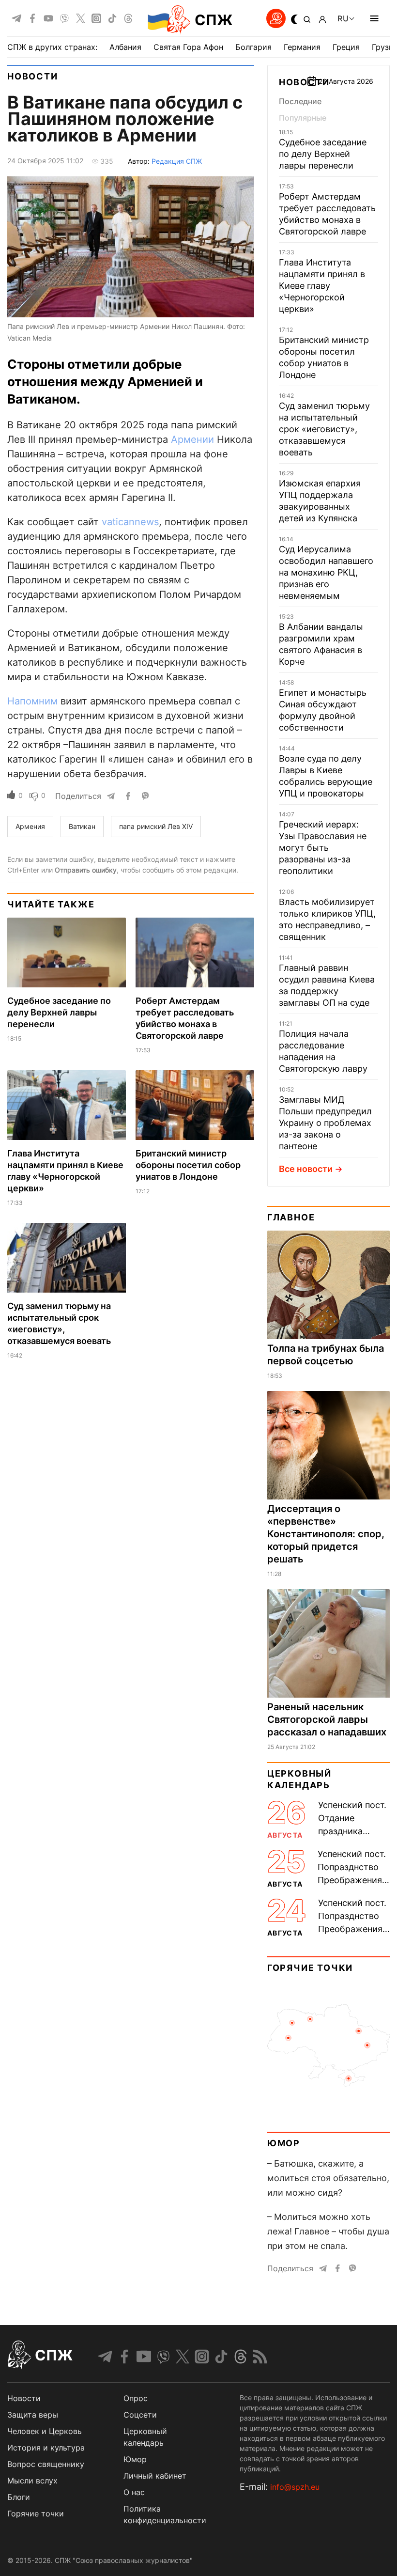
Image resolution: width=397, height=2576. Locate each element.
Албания (125, 47)
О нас (134, 2492)
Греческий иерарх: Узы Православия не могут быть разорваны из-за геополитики (323, 848)
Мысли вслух (32, 2481)
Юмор (284, 2143)
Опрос (136, 2398)
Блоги (19, 2497)
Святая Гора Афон (188, 47)
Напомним (32, 701)
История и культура (46, 2448)
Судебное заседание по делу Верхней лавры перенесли (59, 1012)
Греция (346, 47)
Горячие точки (310, 1968)
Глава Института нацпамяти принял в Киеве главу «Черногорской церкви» (322, 286)
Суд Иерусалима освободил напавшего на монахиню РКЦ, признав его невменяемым (326, 572)
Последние (300, 101)
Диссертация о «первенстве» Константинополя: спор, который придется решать (326, 1534)
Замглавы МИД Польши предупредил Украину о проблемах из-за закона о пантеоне (325, 1123)
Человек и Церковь (45, 2431)
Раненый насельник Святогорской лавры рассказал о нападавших (327, 1719)
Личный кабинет (155, 2476)
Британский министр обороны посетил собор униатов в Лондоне (188, 1165)
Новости (33, 76)
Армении (192, 439)
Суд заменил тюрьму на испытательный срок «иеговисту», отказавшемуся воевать (324, 429)
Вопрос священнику (46, 2464)
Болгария (253, 47)
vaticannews (130, 522)
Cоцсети (140, 2415)
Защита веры (33, 2415)
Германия (302, 47)
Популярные (303, 118)
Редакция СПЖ (177, 161)
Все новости (306, 1169)
